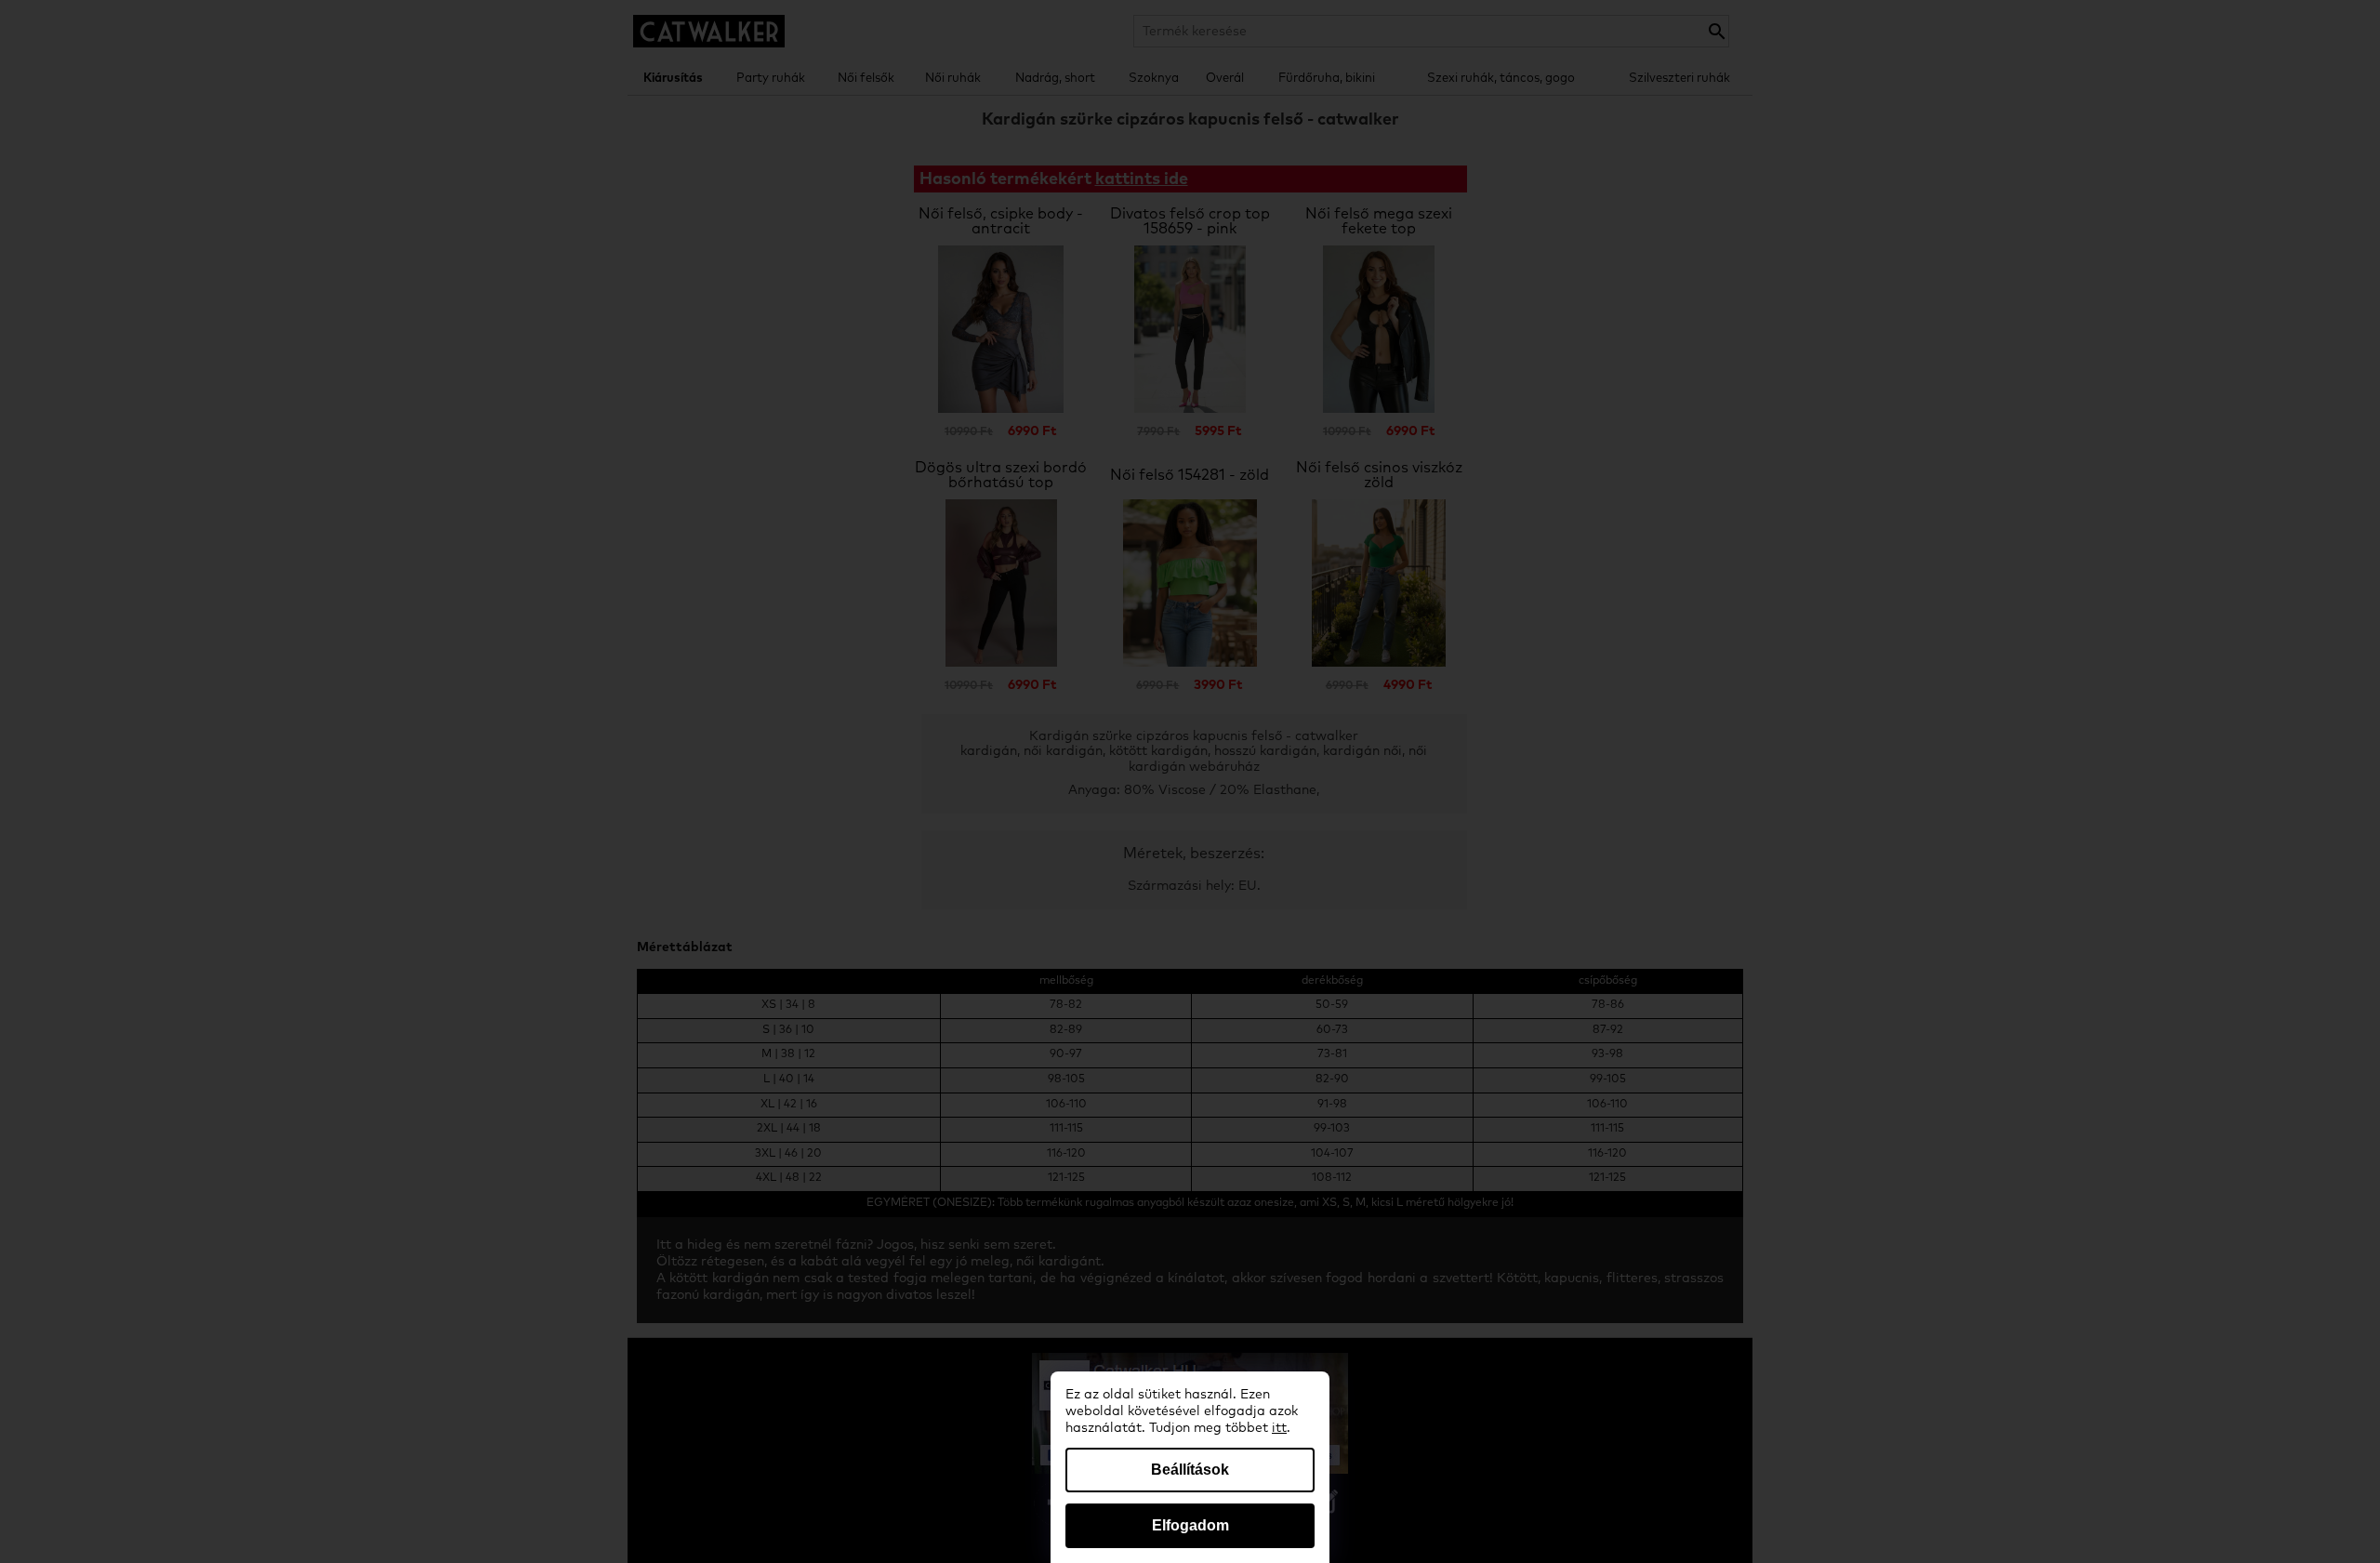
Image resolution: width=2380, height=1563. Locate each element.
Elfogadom (1190, 1525)
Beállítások (1190, 1470)
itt (1279, 1428)
